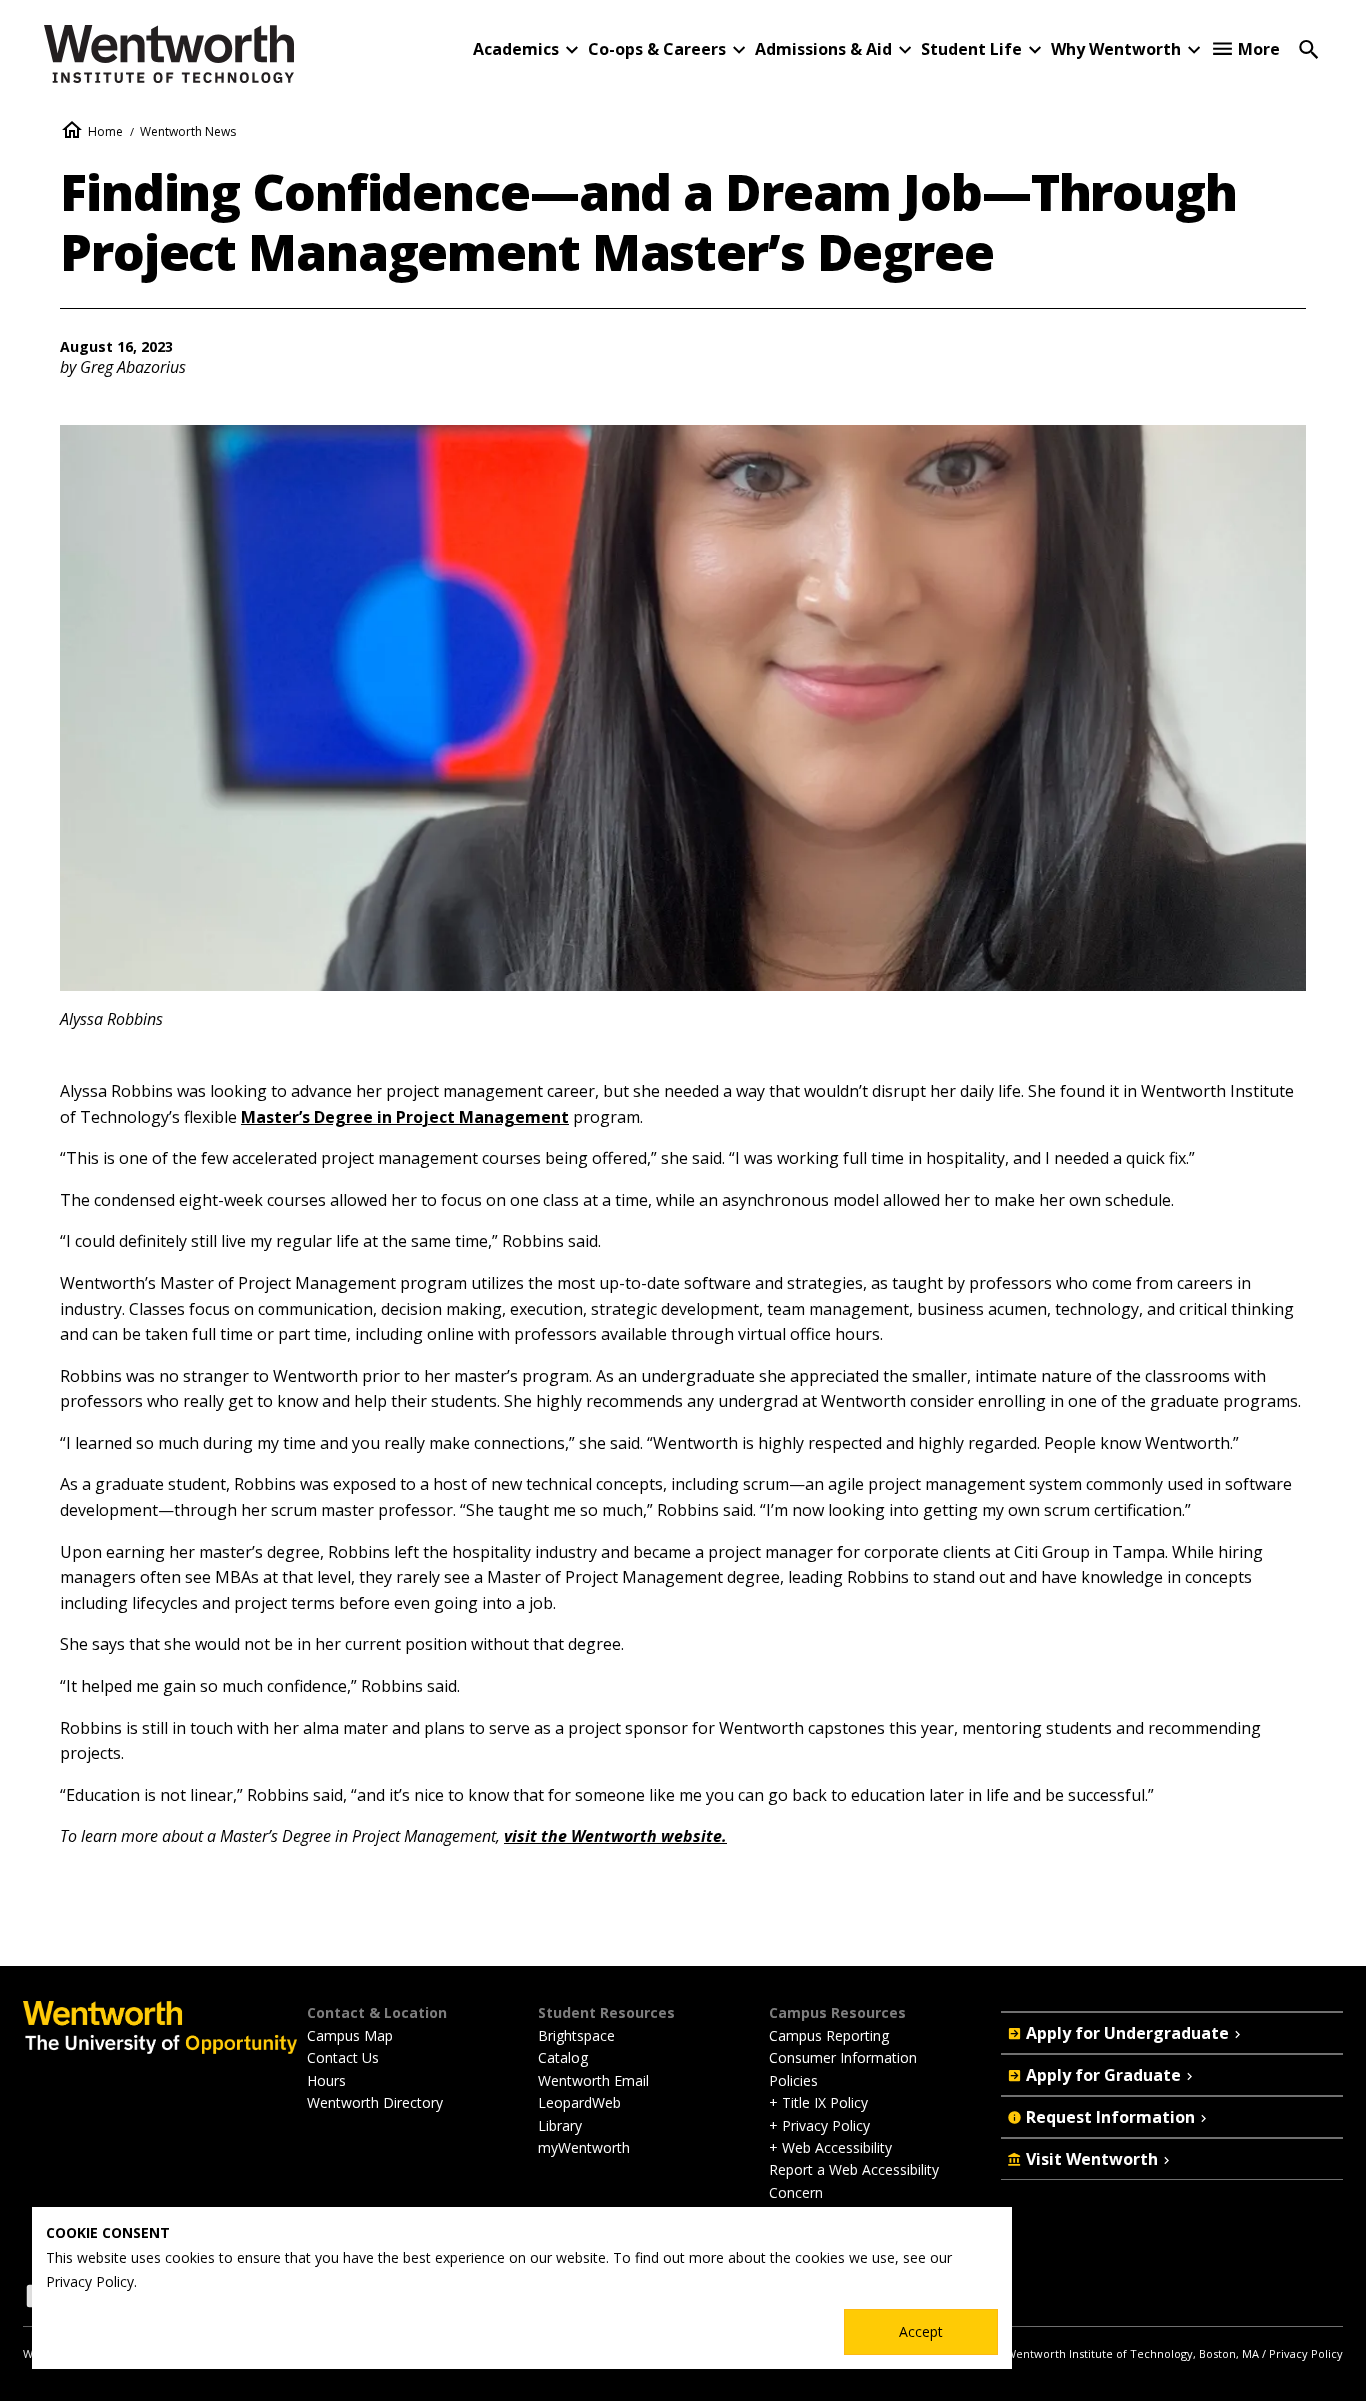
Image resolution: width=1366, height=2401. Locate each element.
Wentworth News (188, 131)
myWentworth (584, 2147)
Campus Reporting (829, 2035)
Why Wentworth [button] (1116, 49)
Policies (793, 2080)
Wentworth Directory (375, 2102)
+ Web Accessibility (830, 2147)
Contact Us (343, 2057)
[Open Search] (1309, 48)
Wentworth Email (593, 2080)
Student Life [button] (971, 49)
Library (560, 2125)
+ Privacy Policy (819, 2125)
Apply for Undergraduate (1127, 2033)
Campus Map (350, 2035)
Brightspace (576, 2035)
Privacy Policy (1306, 2353)
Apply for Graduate (1103, 2075)
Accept (921, 2331)
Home (105, 131)
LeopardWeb (579, 2102)
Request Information (1110, 2117)
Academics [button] (516, 49)
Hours (326, 2080)
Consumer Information (843, 2057)
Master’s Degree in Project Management (405, 1117)
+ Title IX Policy (818, 2102)
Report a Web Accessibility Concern (854, 2180)
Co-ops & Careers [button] (657, 49)
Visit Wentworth (1092, 2159)
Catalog (563, 2057)
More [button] (1259, 49)
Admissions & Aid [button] (823, 49)
